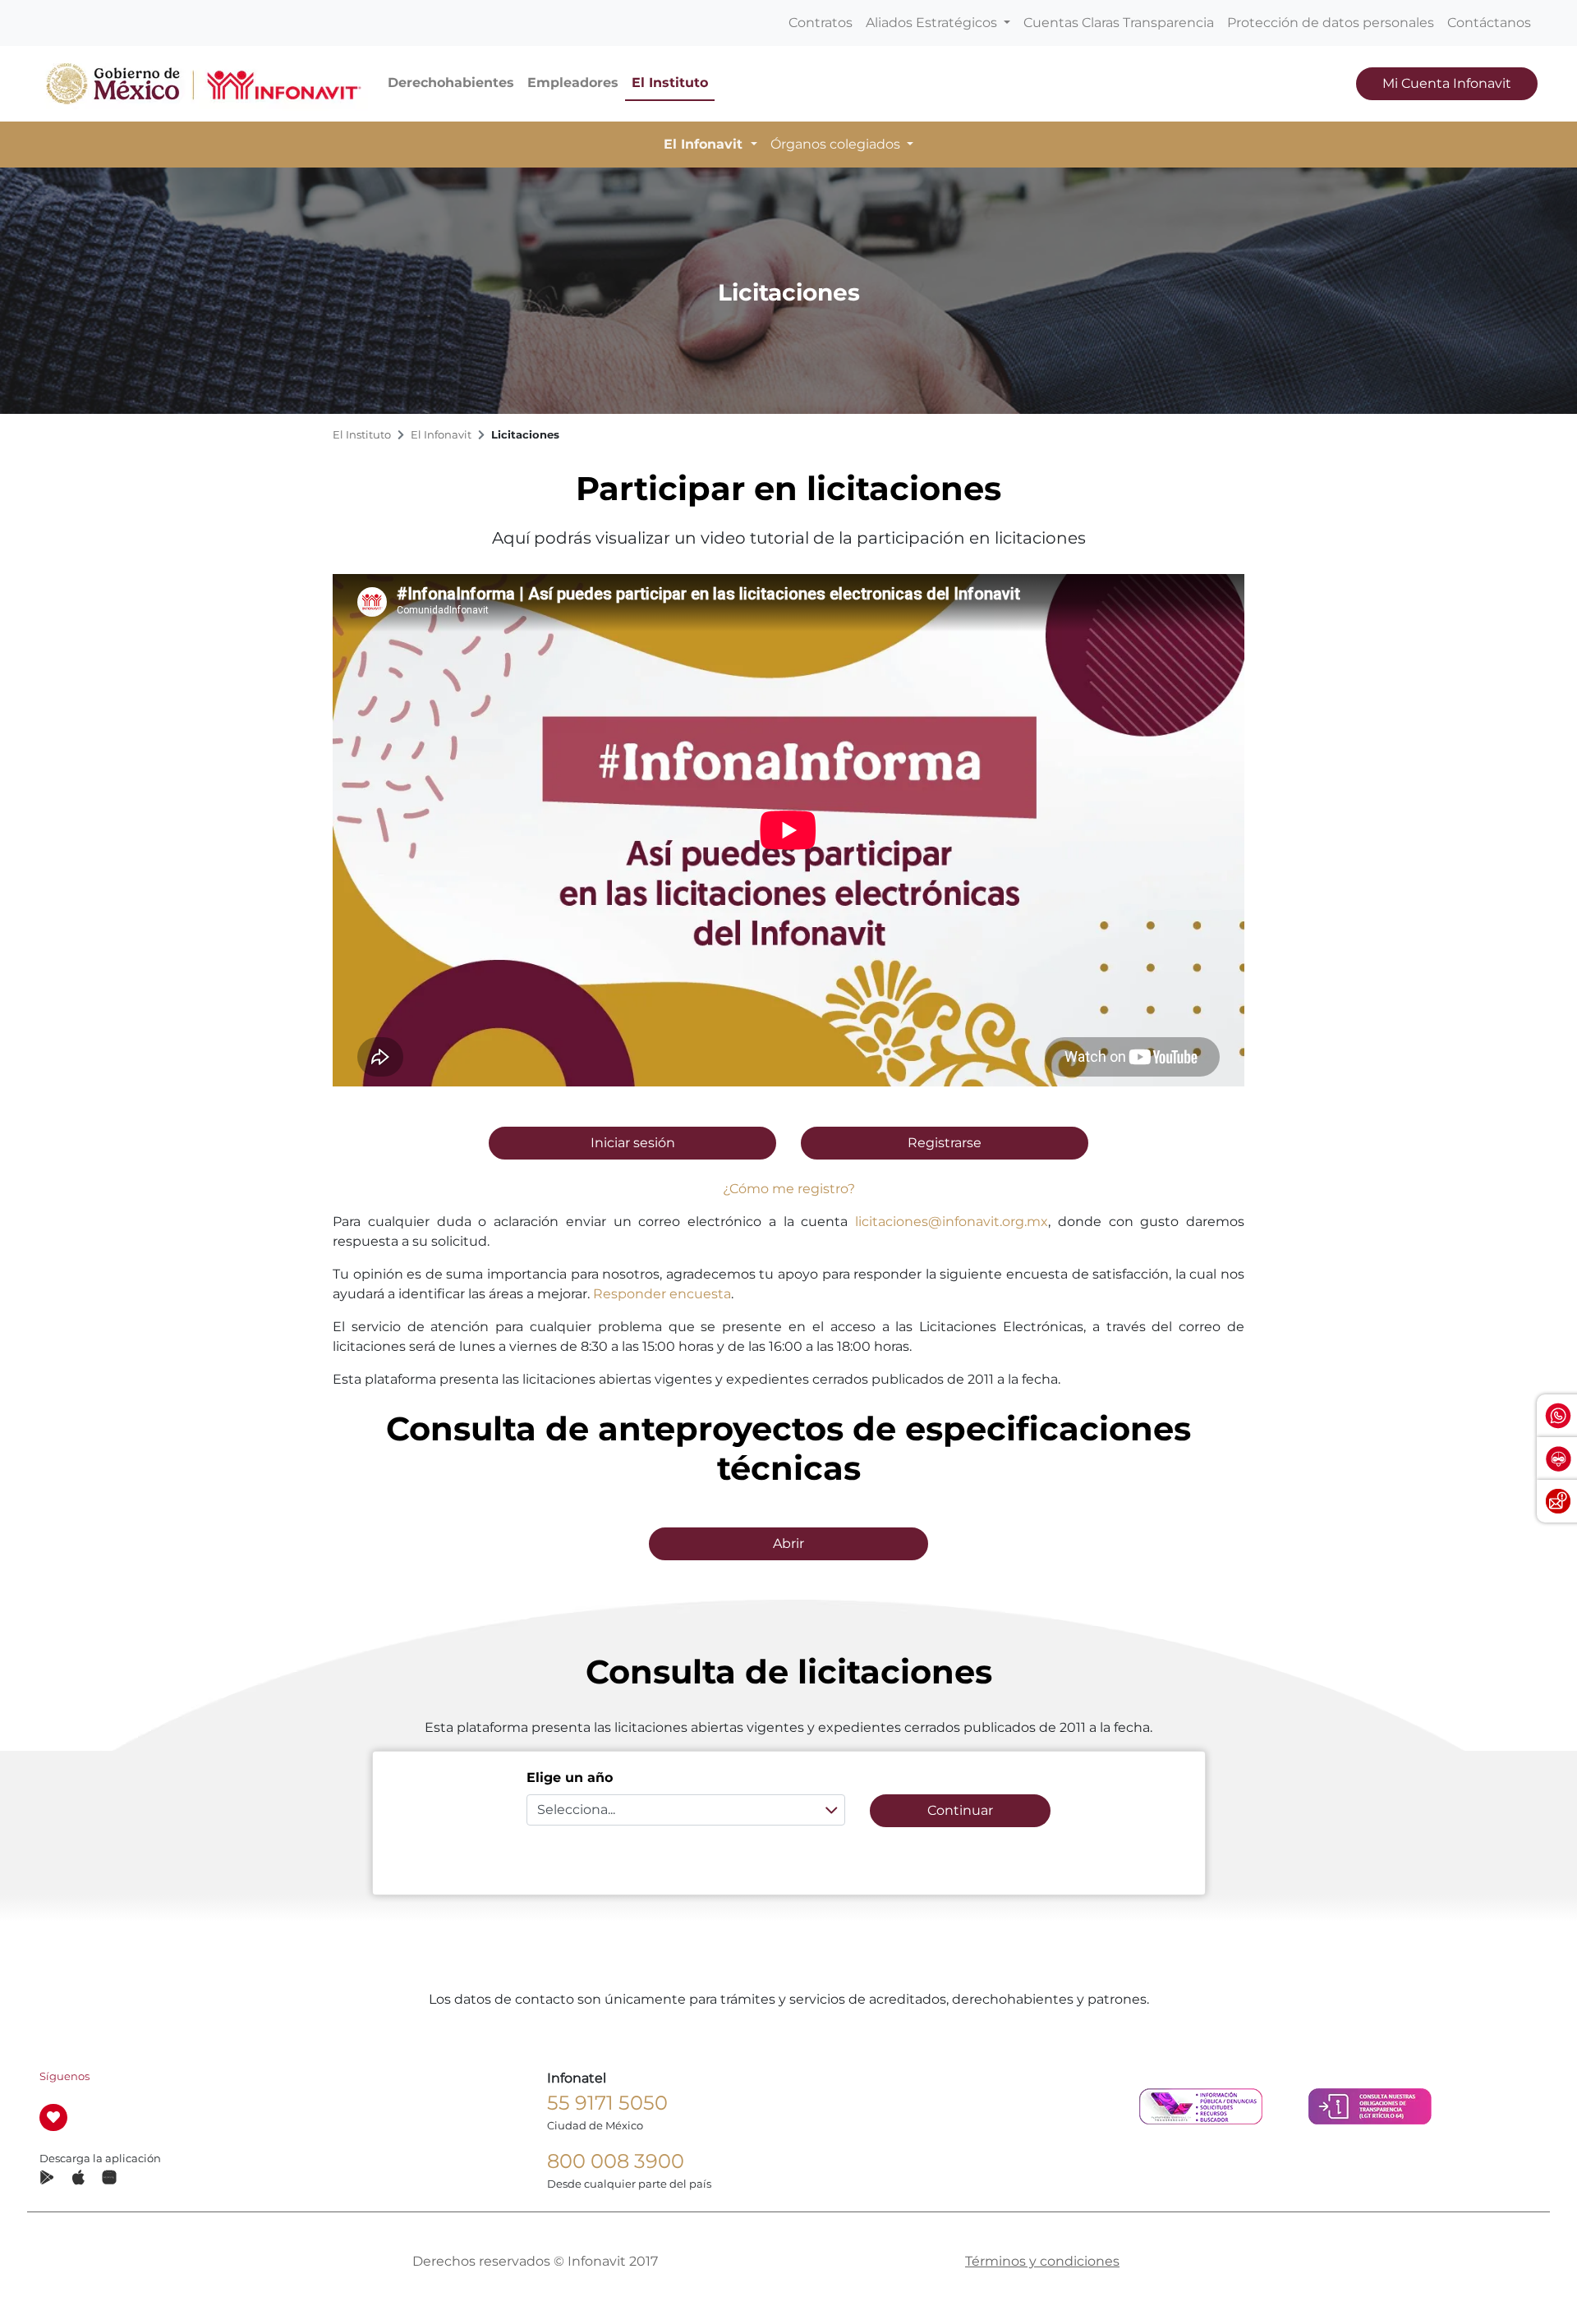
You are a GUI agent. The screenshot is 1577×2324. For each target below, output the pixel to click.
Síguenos (64, 2076)
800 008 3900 (616, 2161)
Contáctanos (1489, 23)
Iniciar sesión (633, 1143)
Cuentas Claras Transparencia (1119, 23)
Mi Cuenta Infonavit (1447, 83)
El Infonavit (441, 435)
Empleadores (573, 83)
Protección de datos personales (1331, 23)
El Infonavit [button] (705, 144)
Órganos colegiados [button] (837, 144)
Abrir (788, 1543)
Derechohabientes (451, 83)
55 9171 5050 (607, 2103)
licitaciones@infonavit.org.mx (952, 1222)
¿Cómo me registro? (789, 1189)
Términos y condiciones (1042, 2261)
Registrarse (945, 1143)
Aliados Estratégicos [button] (933, 23)
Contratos (821, 23)
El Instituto (670, 83)
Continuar (960, 1810)
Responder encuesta (662, 1294)
